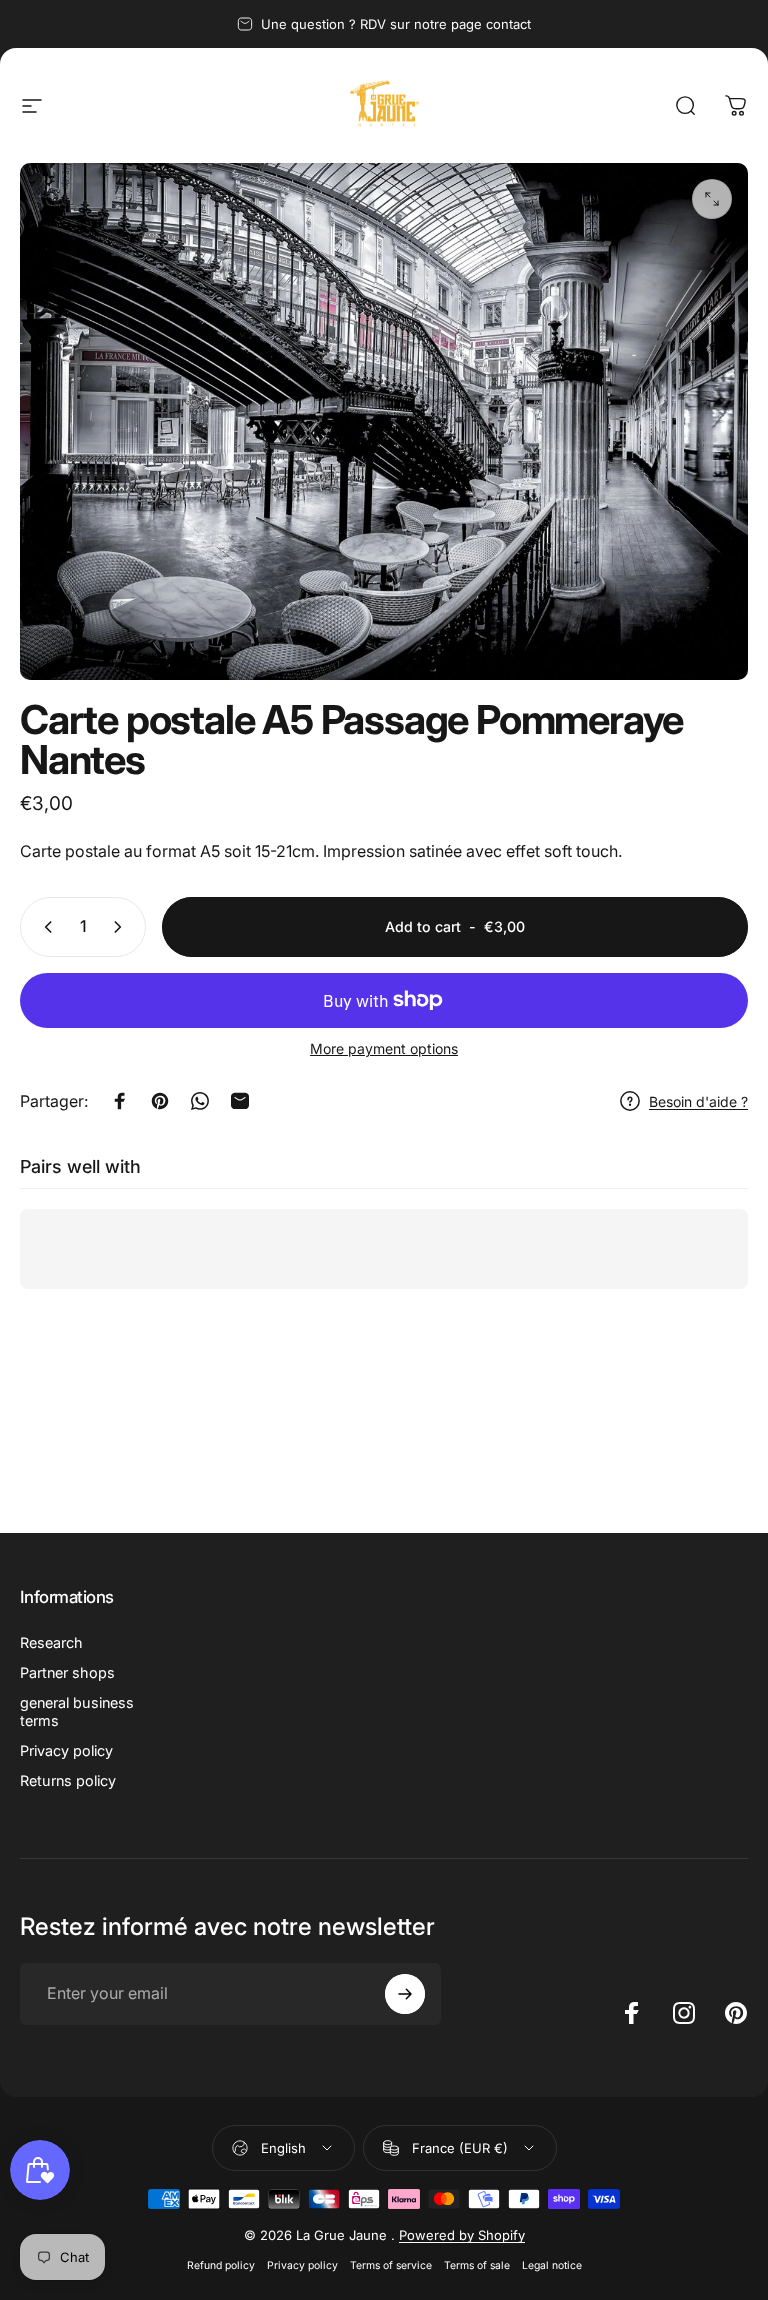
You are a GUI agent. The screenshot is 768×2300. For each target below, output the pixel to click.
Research (51, 1642)
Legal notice (552, 2265)
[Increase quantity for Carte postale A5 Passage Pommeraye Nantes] (122, 927)
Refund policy (221, 2265)
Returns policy (68, 1780)
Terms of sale (477, 2265)
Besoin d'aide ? (698, 1101)
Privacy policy (66, 1750)
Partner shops (67, 1672)
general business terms (77, 1711)
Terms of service (391, 2265)
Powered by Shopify (462, 2235)
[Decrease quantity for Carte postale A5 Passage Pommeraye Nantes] (44, 927)
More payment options (384, 1048)
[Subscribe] (405, 1994)
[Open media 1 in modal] (712, 199)
